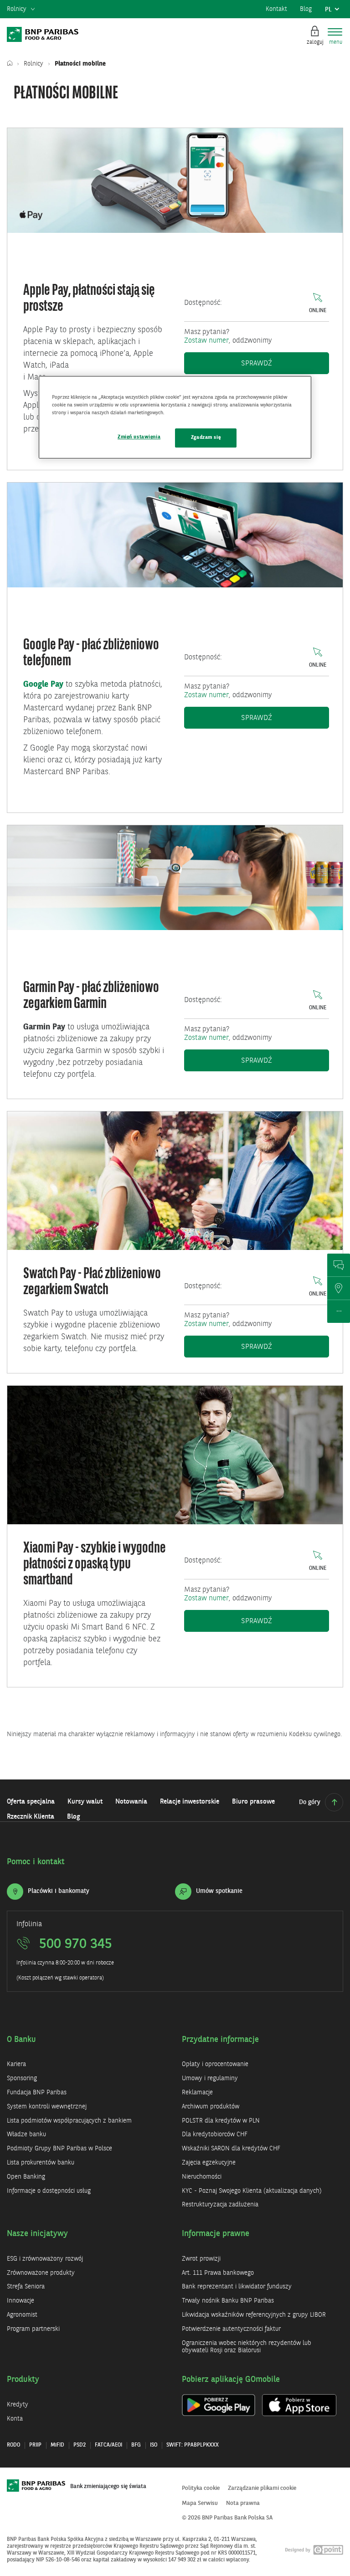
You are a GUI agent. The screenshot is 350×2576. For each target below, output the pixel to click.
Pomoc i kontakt (36, 1862)
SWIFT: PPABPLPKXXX (193, 2445)
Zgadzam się (206, 437)
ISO (154, 2445)
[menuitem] (21, 10)
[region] (175, 417)
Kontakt (276, 9)
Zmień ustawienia (139, 437)
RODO (13, 2445)
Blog (306, 9)
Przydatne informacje (220, 2040)
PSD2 (80, 2445)
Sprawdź (285, 363)
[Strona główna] (12, 64)
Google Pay (43, 684)
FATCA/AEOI (108, 2445)
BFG (136, 2445)
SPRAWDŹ (285, 1347)
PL (334, 12)
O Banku (21, 2040)
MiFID (57, 2445)
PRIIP (35, 2445)
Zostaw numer (206, 341)
